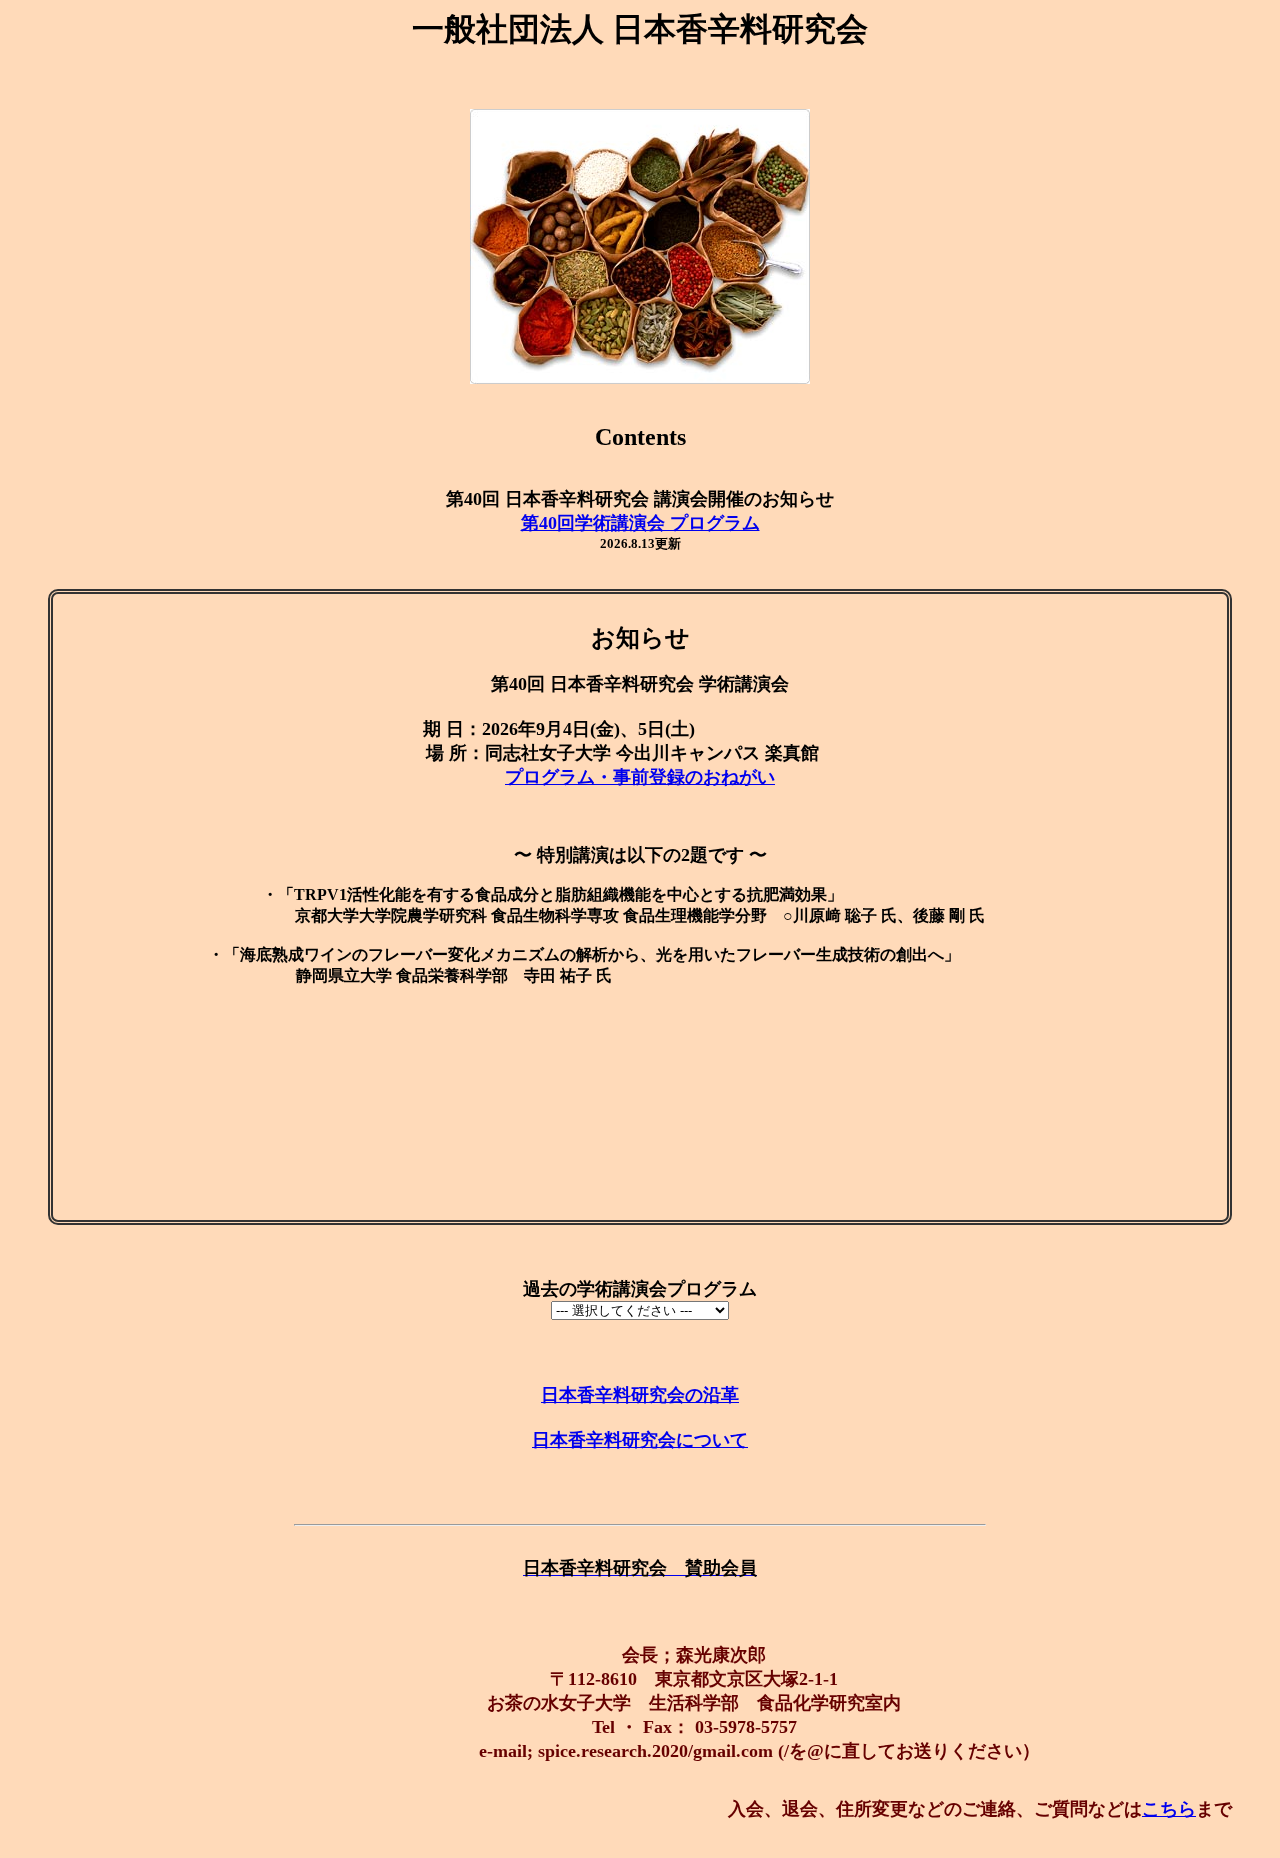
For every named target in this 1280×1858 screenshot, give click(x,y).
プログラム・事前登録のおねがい (640, 777)
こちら (1169, 1809)
